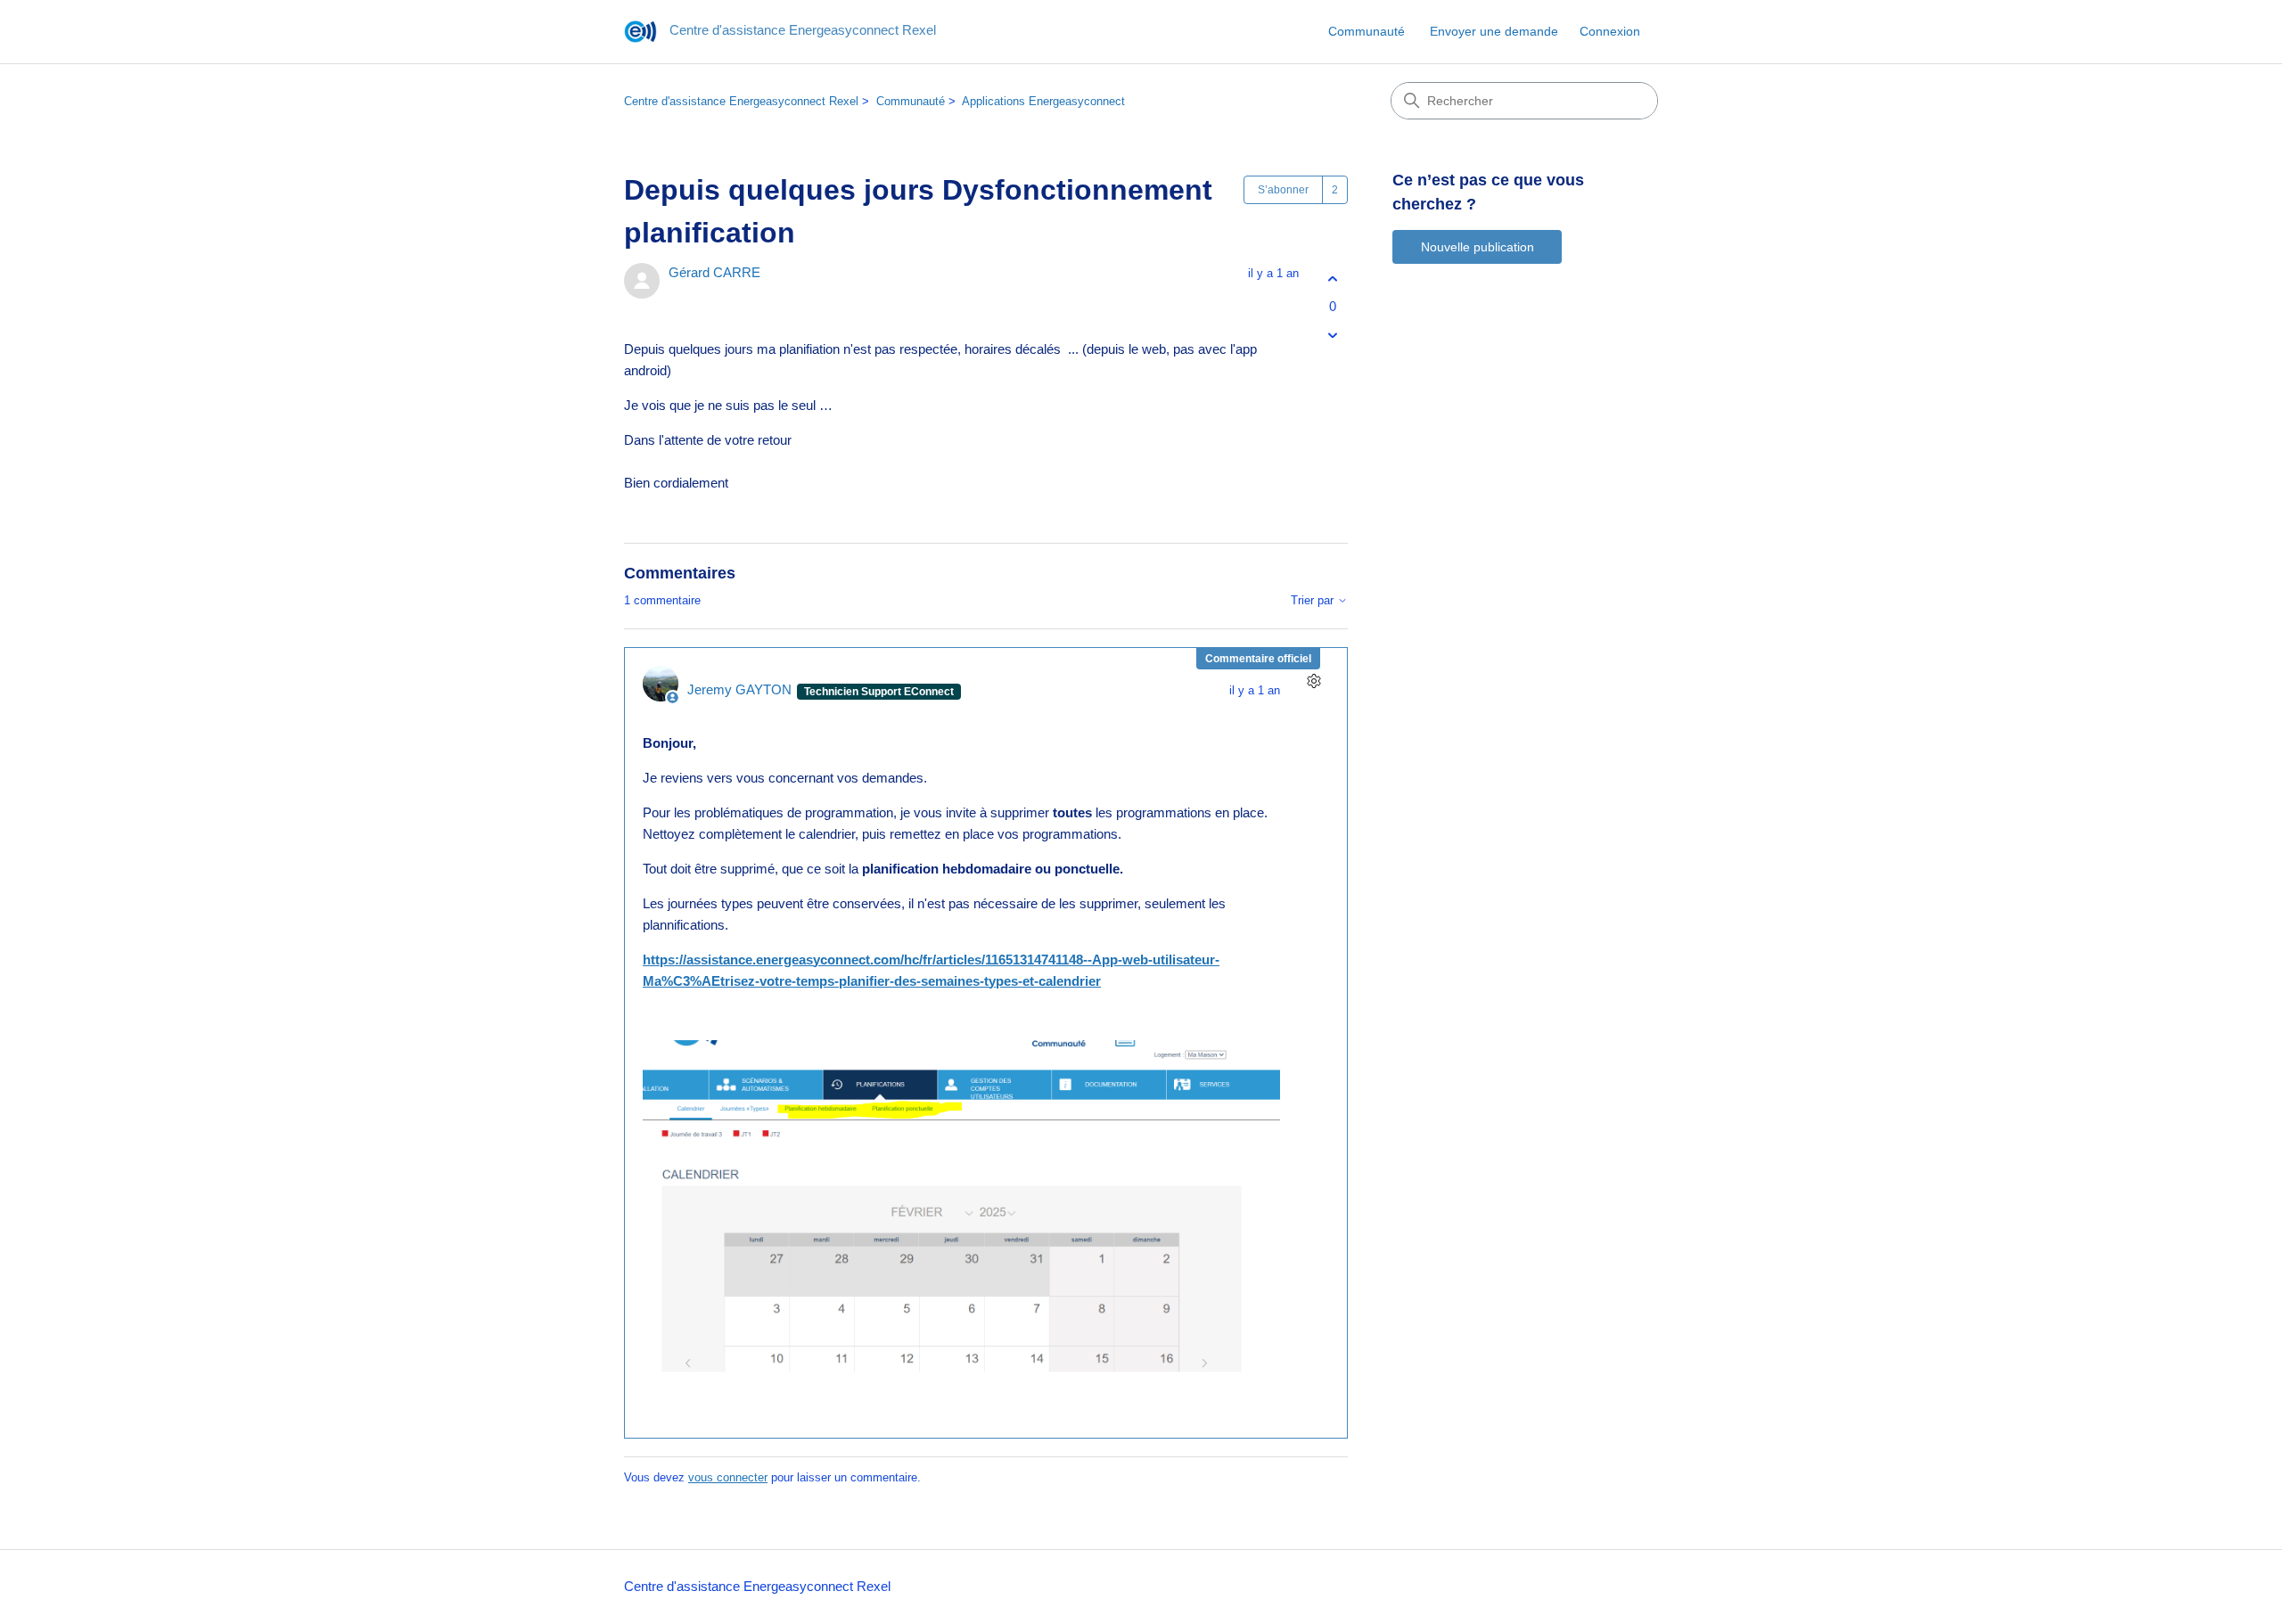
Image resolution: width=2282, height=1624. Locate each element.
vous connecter (728, 1477)
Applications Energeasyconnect (1043, 101)
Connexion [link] (1610, 31)
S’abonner (1283, 190)
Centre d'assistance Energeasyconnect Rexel (741, 101)
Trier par (1314, 601)
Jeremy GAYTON (741, 689)
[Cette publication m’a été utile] (1332, 279)
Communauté (1367, 31)
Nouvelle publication (1478, 247)
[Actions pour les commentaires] (1313, 681)
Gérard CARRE (714, 272)
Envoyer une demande (1494, 31)
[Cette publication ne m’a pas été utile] (1332, 336)
